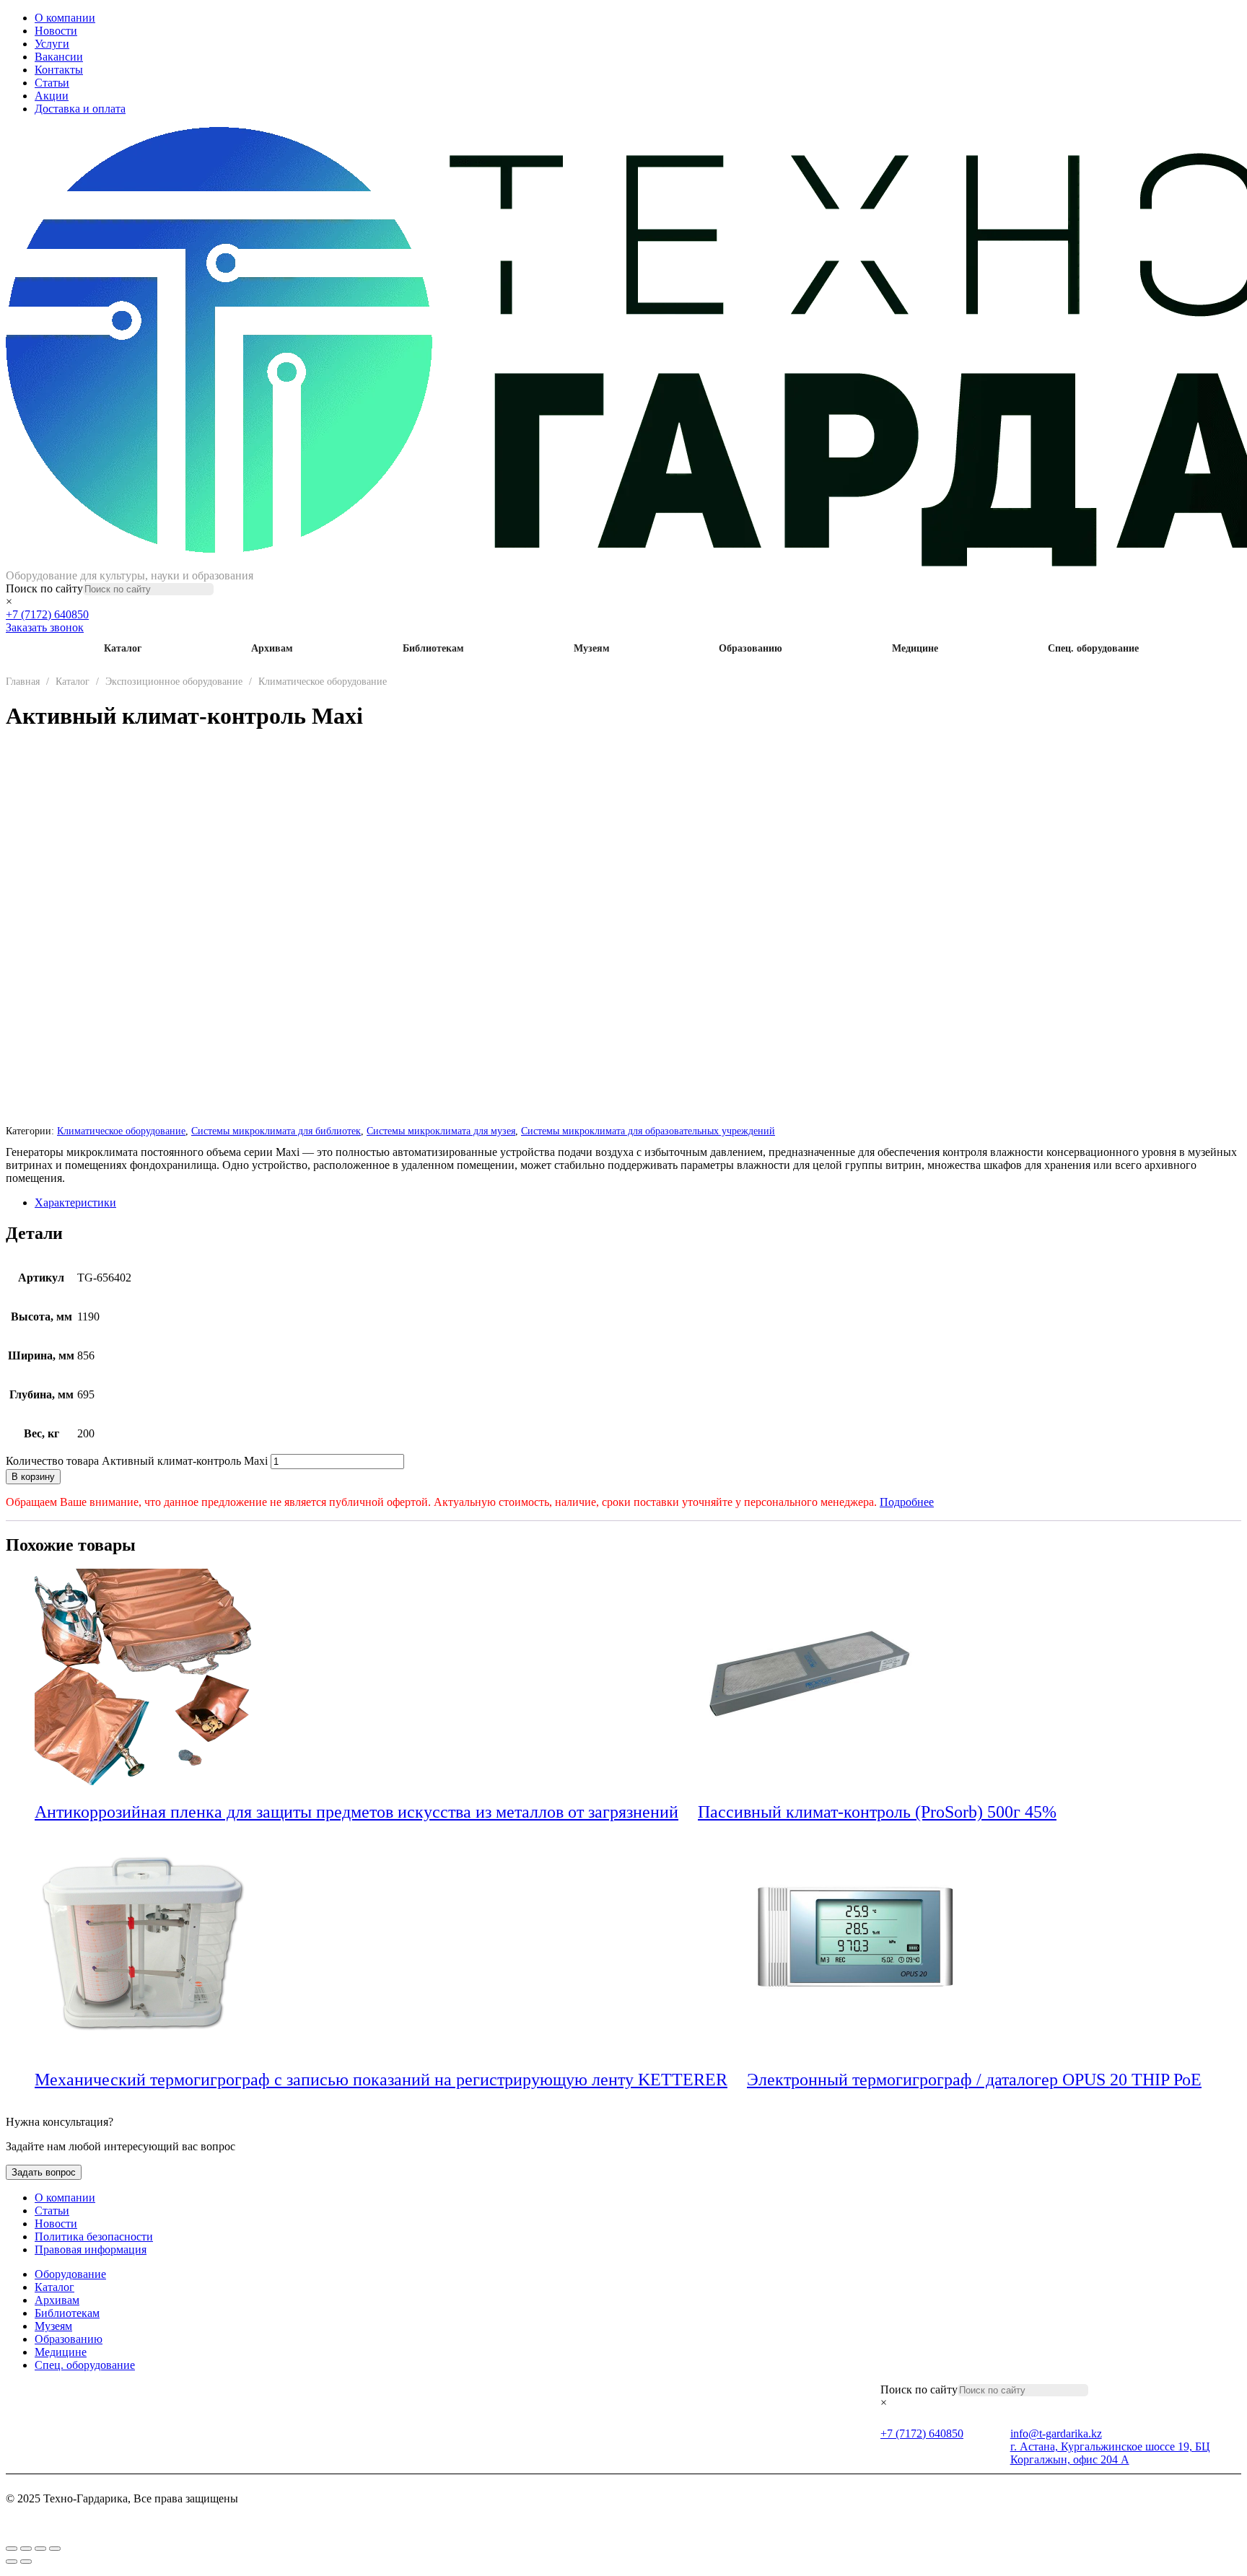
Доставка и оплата (80, 109)
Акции (52, 96)
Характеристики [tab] (75, 1202)
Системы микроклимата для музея (441, 1131)
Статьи (52, 83)
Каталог (123, 648)
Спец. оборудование (1093, 648)
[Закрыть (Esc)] (55, 2549)
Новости (56, 31)
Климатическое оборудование (323, 682)
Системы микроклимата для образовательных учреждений (648, 1131)
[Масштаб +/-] (12, 2549)
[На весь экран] (26, 2549)
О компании (65, 18)
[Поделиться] (40, 2549)
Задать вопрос (44, 2172)
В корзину (33, 1477)
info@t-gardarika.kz (1056, 2433)
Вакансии (59, 57)
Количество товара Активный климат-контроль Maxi (137, 1461)
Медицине (915, 648)
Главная (23, 682)
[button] (688, 1813)
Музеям (592, 648)
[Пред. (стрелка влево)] (12, 2562)
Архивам (272, 648)
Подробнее (907, 1502)
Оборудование (70, 2274)
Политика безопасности (94, 2237)
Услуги (52, 44)
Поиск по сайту (44, 588)
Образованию (751, 648)
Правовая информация (91, 2249)
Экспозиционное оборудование (174, 682)
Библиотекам (433, 648)
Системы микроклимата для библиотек (276, 1131)
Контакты (59, 70)
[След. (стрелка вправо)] (26, 2562)
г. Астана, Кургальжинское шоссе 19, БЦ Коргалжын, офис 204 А (1110, 2453)
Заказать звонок (45, 627)
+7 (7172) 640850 (47, 614)
